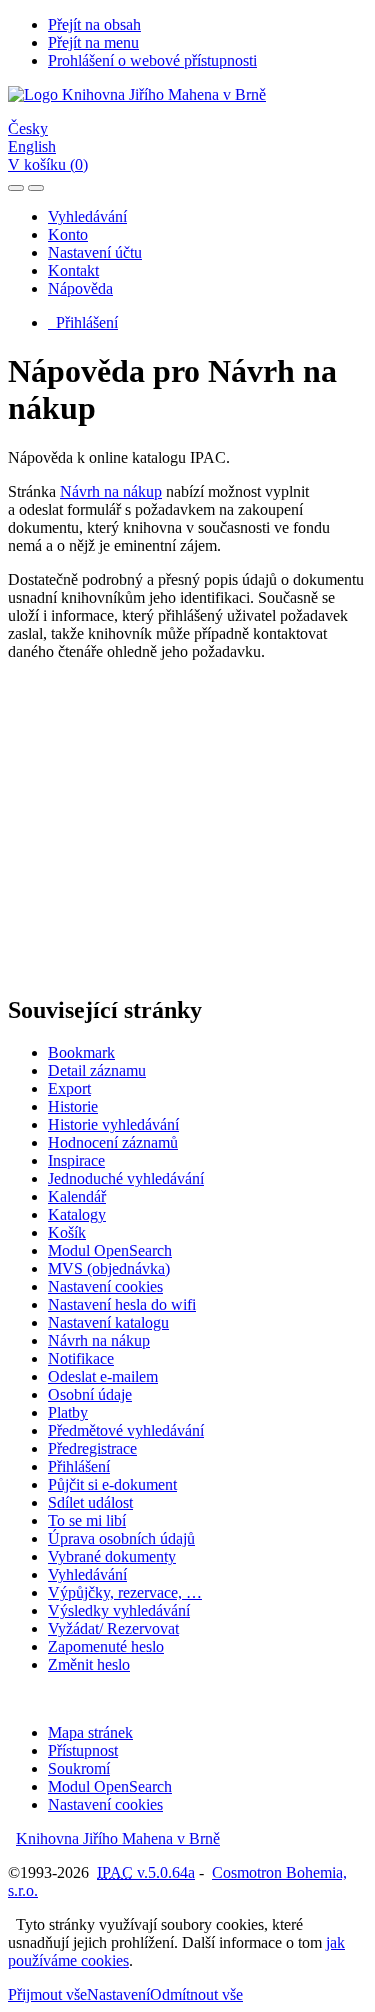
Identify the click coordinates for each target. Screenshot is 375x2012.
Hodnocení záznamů (113, 1142)
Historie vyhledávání (113, 1124)
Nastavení (118, 1994)
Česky (28, 128)
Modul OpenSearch (110, 1250)
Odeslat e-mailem (103, 1376)
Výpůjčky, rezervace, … (125, 1592)
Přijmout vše (47, 1994)
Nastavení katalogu (108, 1322)
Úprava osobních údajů (121, 1538)
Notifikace (81, 1358)
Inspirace (76, 1160)
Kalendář (77, 1196)
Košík (67, 1232)
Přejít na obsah (94, 24)
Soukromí (79, 1768)
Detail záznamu (97, 1070)
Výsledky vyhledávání (119, 1610)
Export (69, 1088)
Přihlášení (83, 322)
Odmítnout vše (196, 1994)
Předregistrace (92, 1448)
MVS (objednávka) (109, 1268)
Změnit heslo (89, 1664)
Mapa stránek (90, 1732)
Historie (73, 1106)
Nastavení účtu (95, 252)
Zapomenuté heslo (106, 1646)
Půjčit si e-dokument (112, 1484)
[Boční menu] (16, 188)
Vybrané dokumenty (112, 1556)
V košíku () (48, 164)
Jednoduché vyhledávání (126, 1178)
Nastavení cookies (105, 1286)
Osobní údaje (90, 1394)
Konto (68, 234)
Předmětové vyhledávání (126, 1430)
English (32, 146)
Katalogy (77, 1214)
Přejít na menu (93, 42)
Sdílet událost (90, 1502)
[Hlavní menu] (36, 188)
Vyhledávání (87, 216)
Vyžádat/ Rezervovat (113, 1628)
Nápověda (80, 288)
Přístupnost (83, 1750)
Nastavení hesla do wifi (122, 1304)
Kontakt (73, 270)
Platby (68, 1412)
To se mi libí (87, 1520)
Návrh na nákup (111, 491)
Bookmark (81, 1052)
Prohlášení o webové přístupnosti (152, 60)
